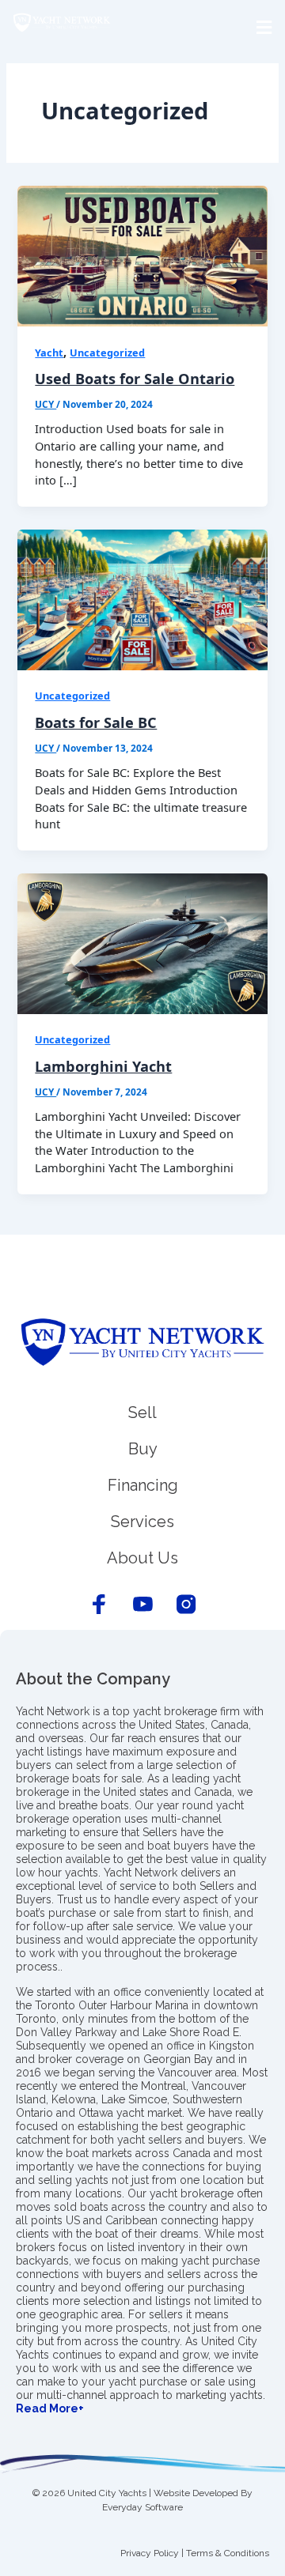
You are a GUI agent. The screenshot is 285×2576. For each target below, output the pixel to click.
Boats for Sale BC (96, 722)
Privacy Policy (150, 2553)
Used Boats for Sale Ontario (135, 379)
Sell (142, 1412)
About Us (142, 1558)
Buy (143, 1449)
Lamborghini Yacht (103, 1066)
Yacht (49, 353)
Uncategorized (107, 353)
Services (142, 1522)
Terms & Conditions (228, 2553)
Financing (143, 1485)
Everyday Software (142, 2507)
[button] (142, 28)
